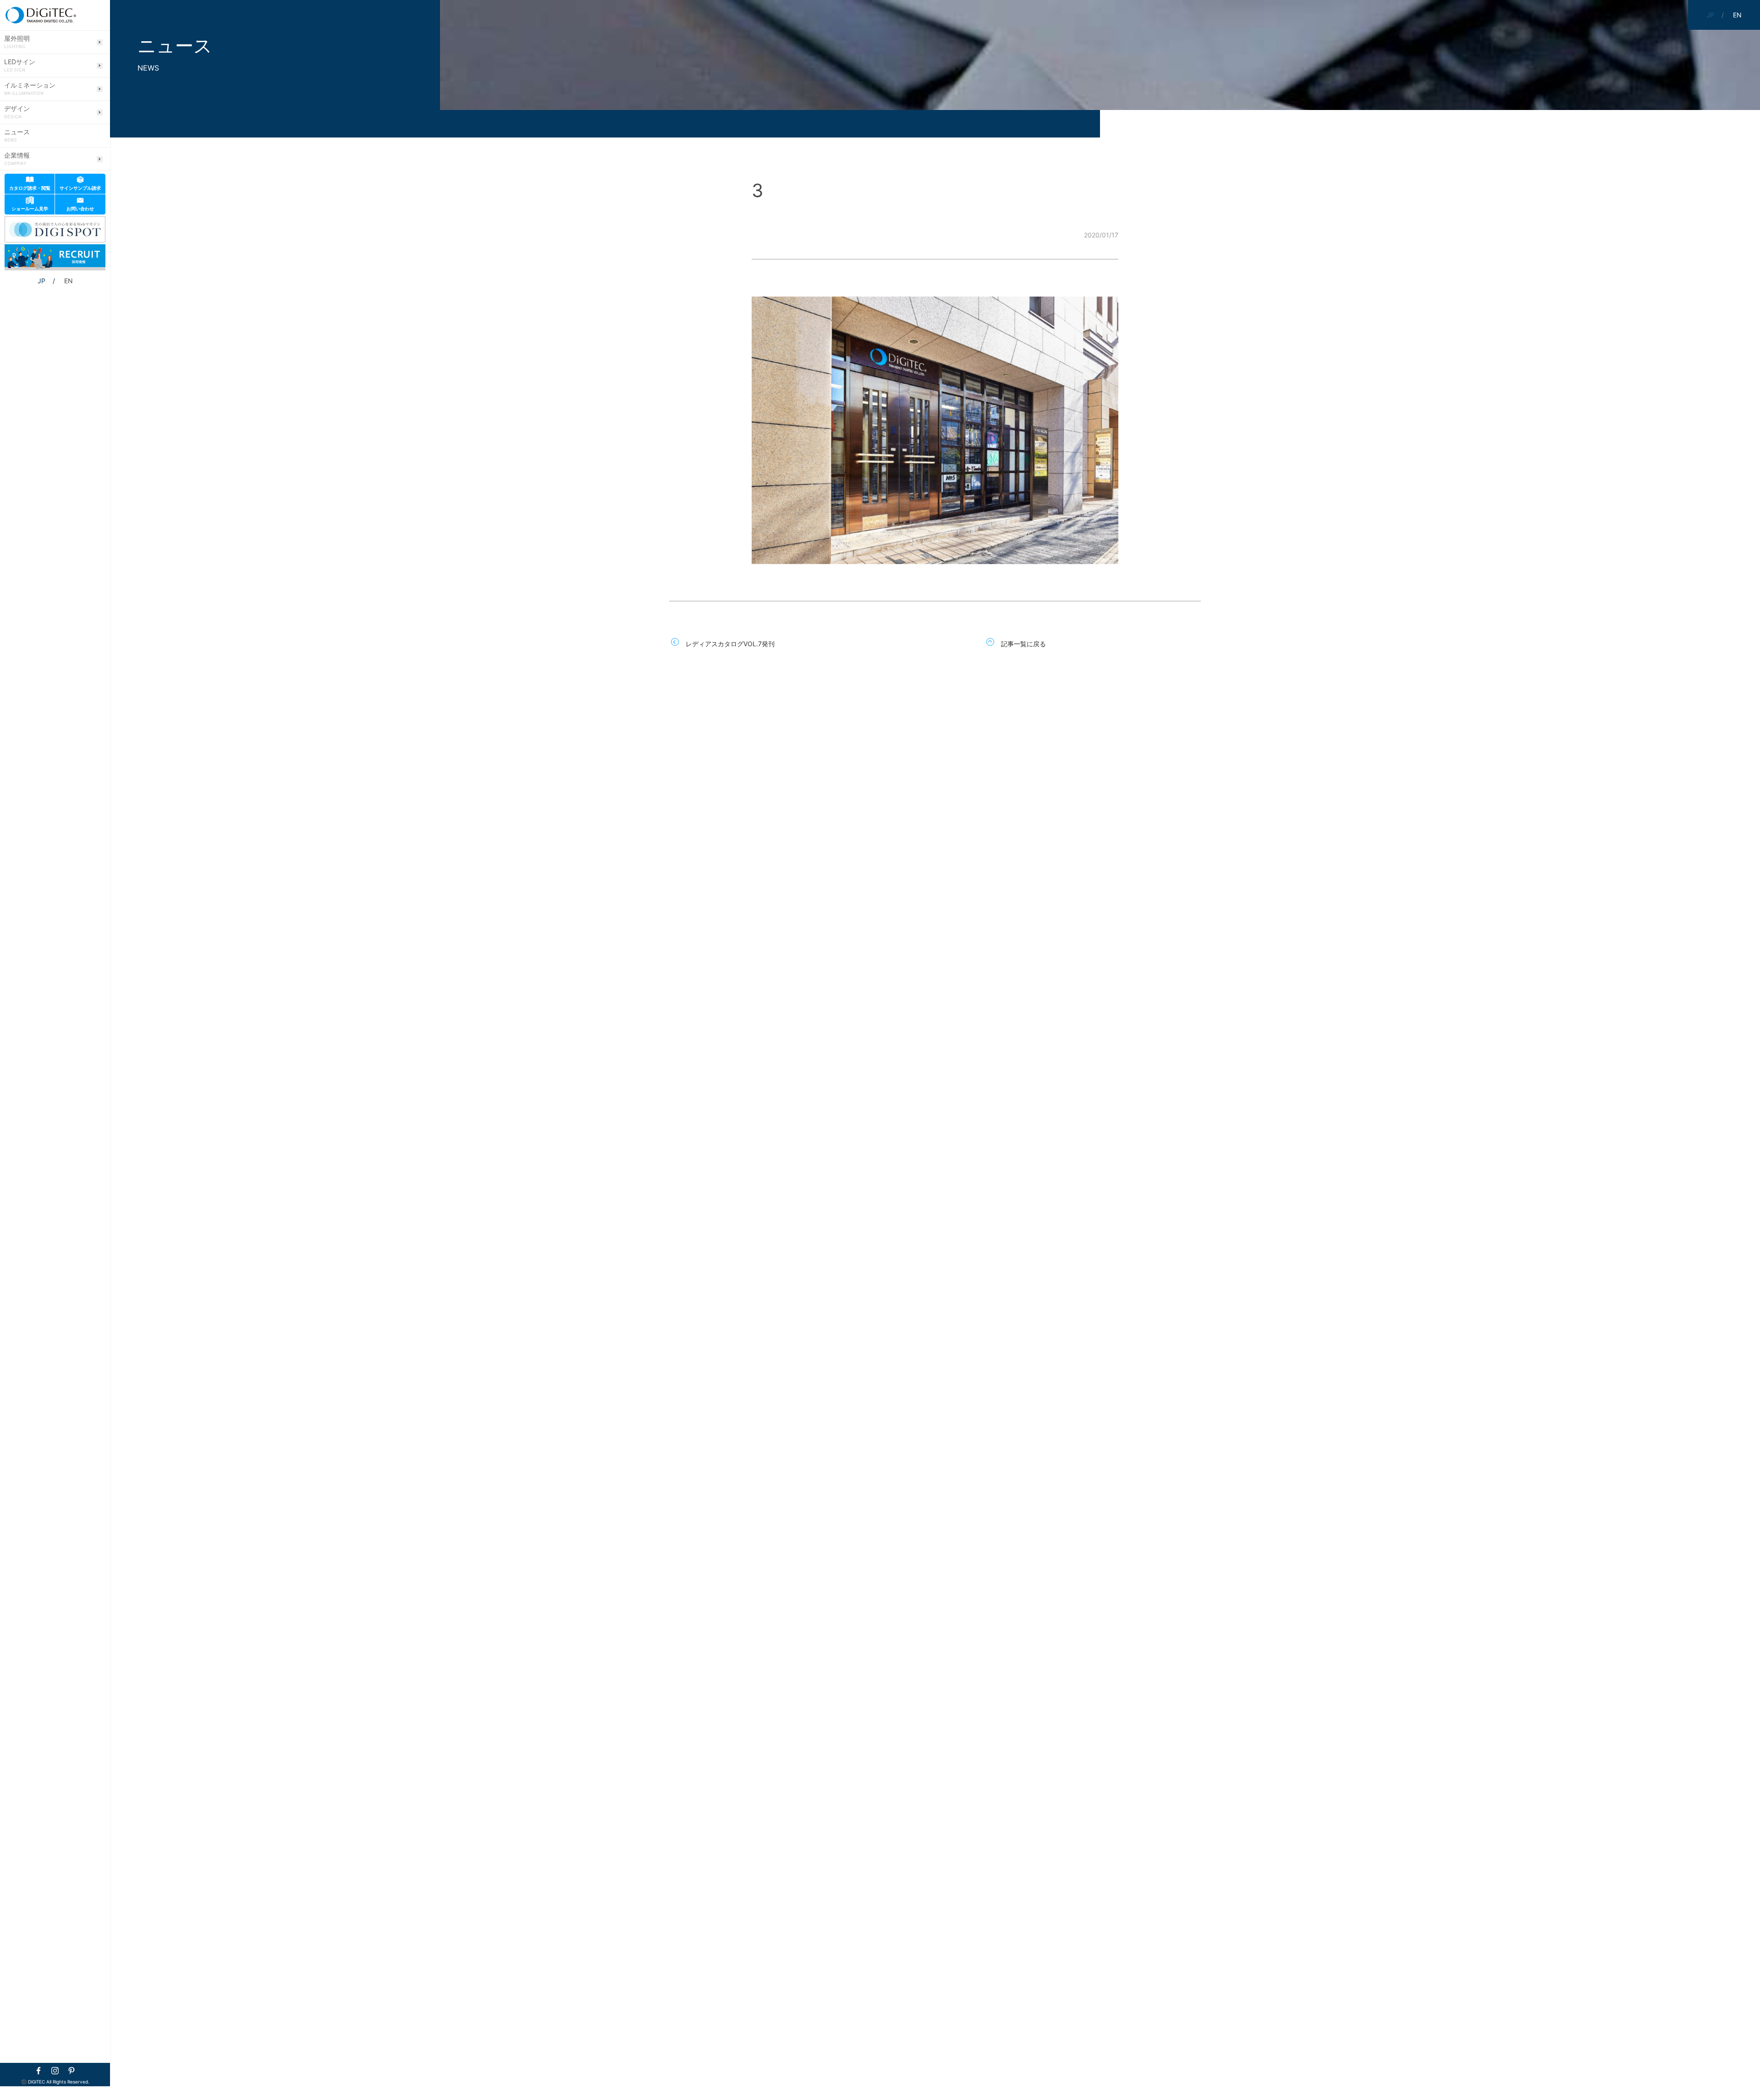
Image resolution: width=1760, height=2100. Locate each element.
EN (69, 281)
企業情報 (17, 159)
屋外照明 (17, 42)
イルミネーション (30, 89)
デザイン (17, 112)
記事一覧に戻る (1023, 644)
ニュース (17, 136)
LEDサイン (20, 66)
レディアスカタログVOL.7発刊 (730, 644)
